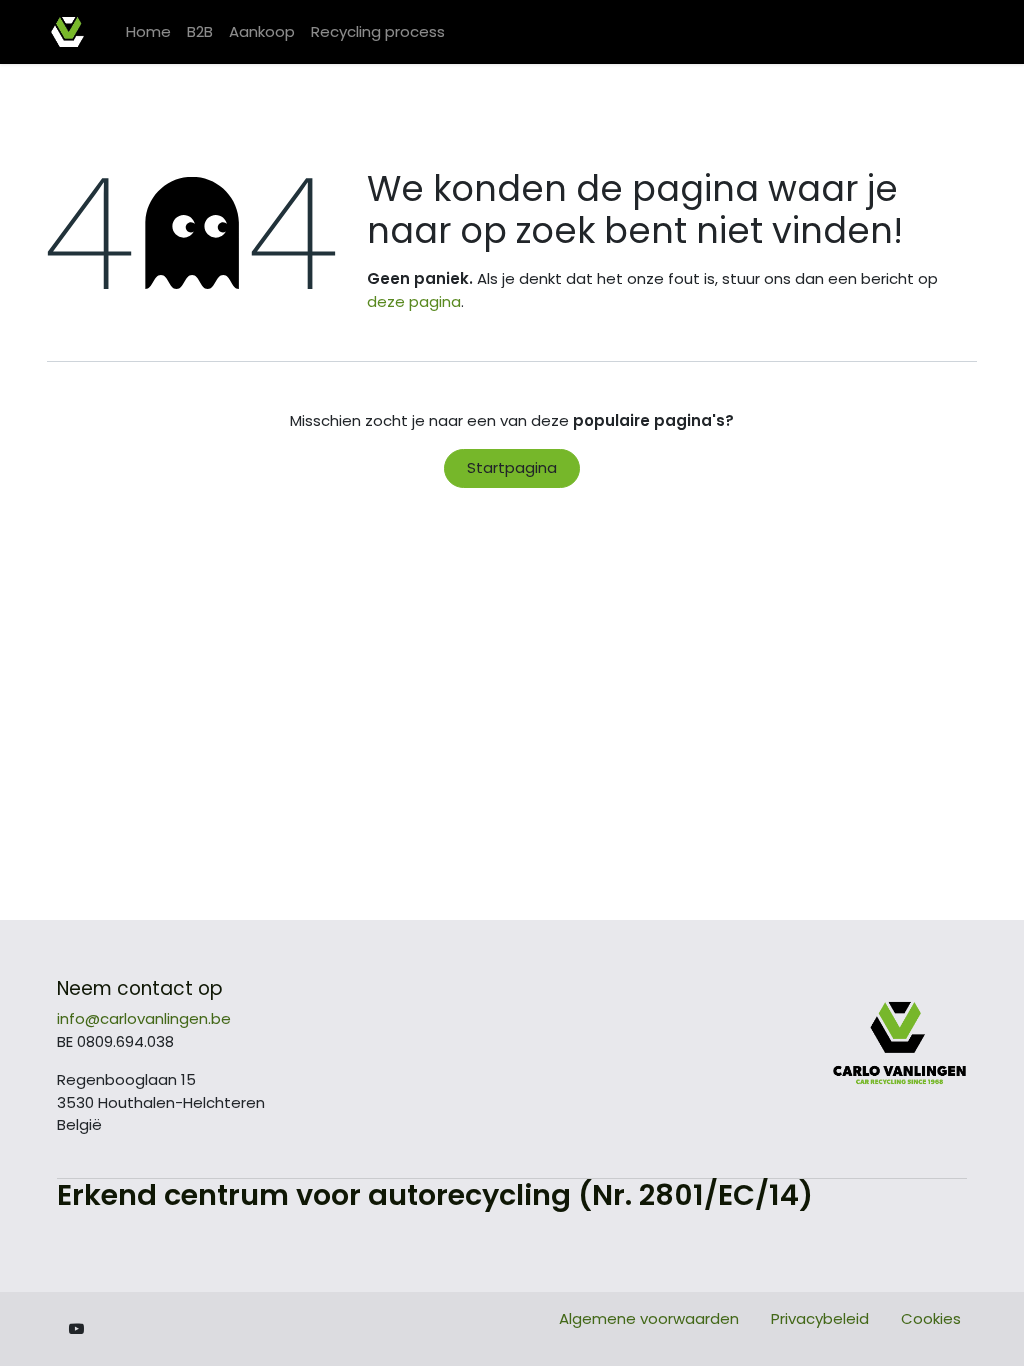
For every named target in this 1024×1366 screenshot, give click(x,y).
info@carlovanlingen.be (144, 1018)
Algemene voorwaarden (649, 1318)
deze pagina (414, 301)
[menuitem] (148, 32)
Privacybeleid (820, 1318)
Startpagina (512, 467)
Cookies (931, 1318)
